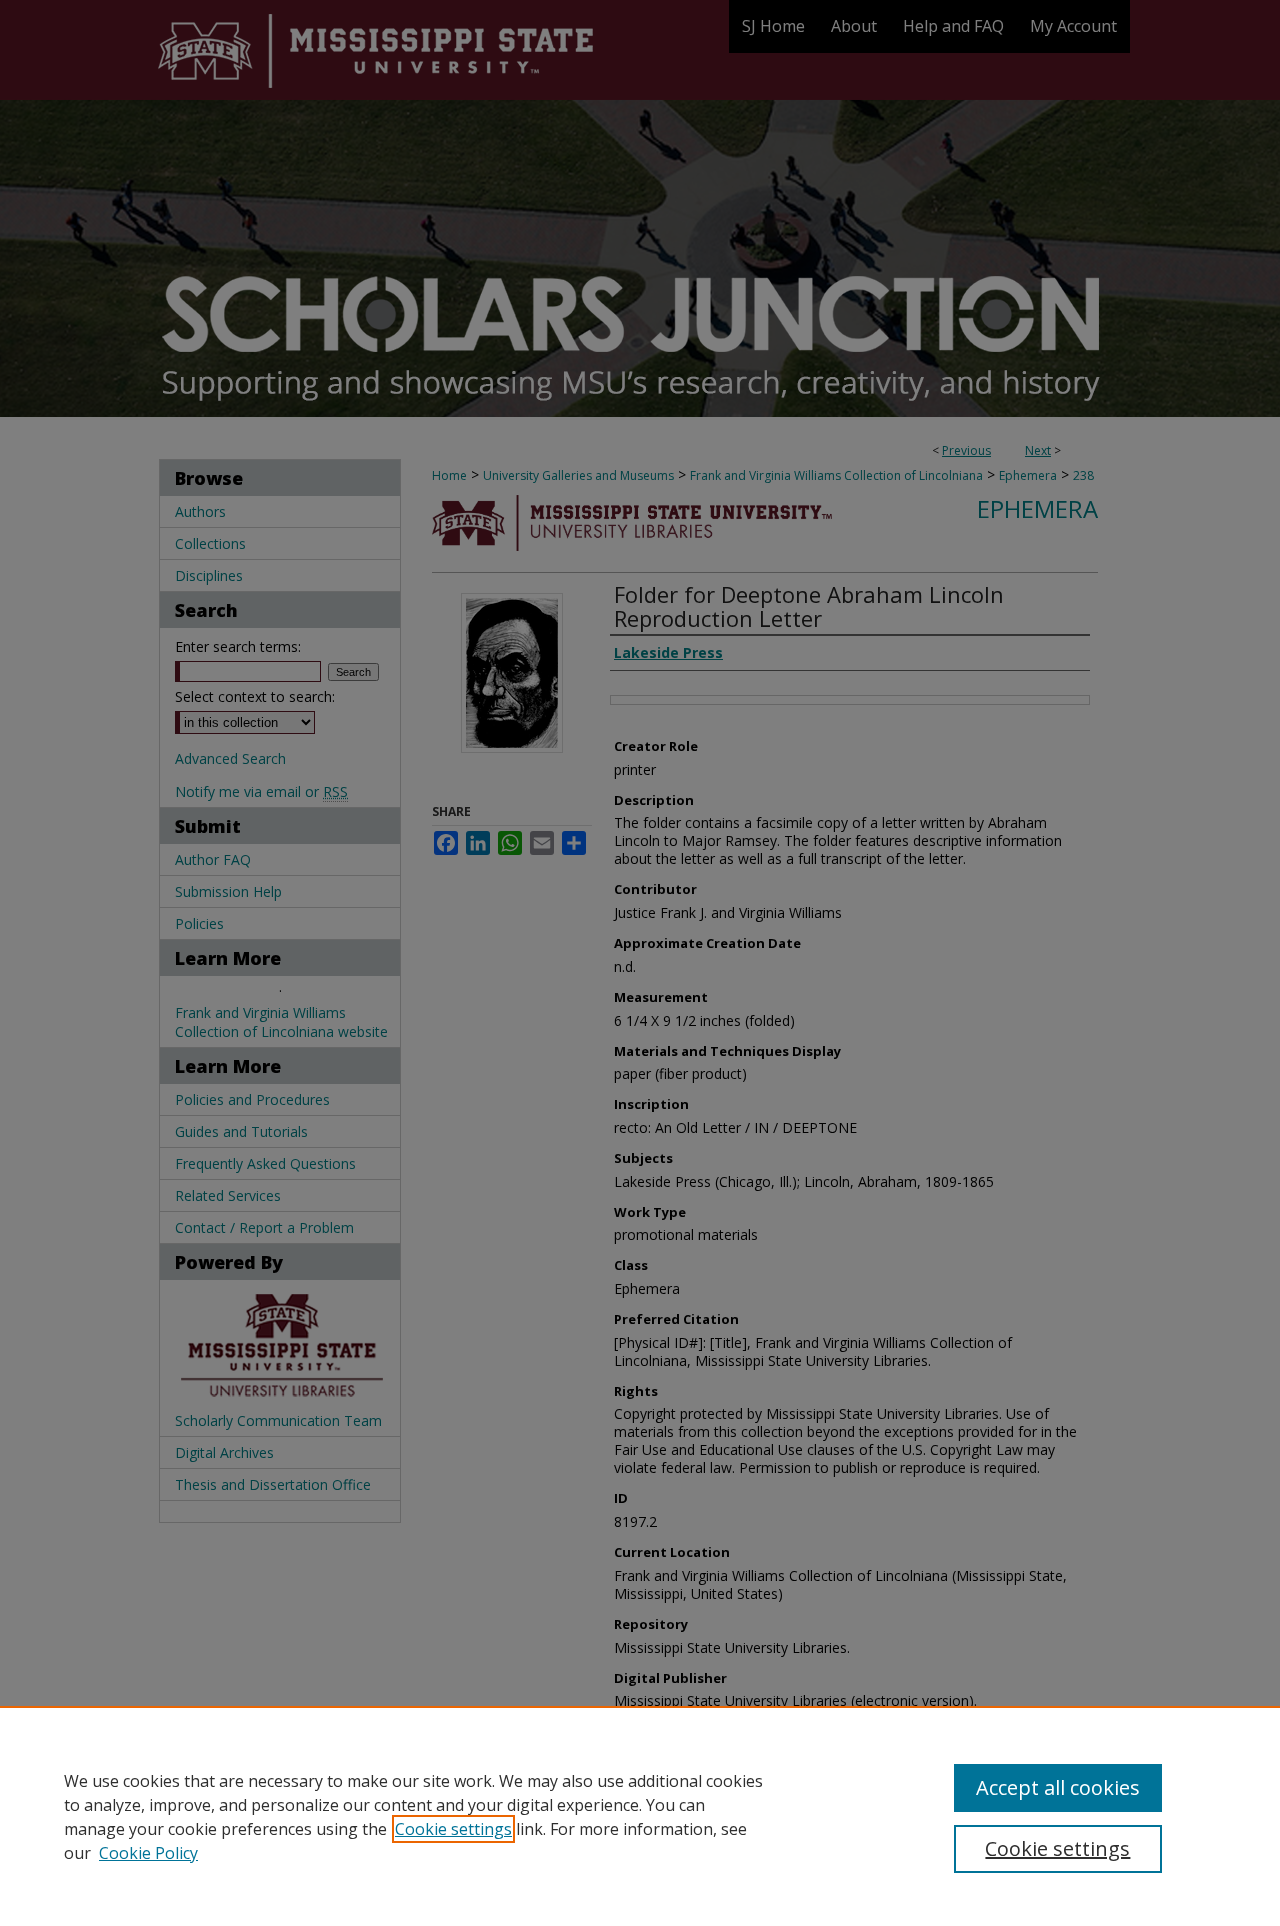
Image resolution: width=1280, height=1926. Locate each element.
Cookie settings (453, 1829)
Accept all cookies (1058, 1787)
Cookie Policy (148, 1853)
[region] (640, 1816)
